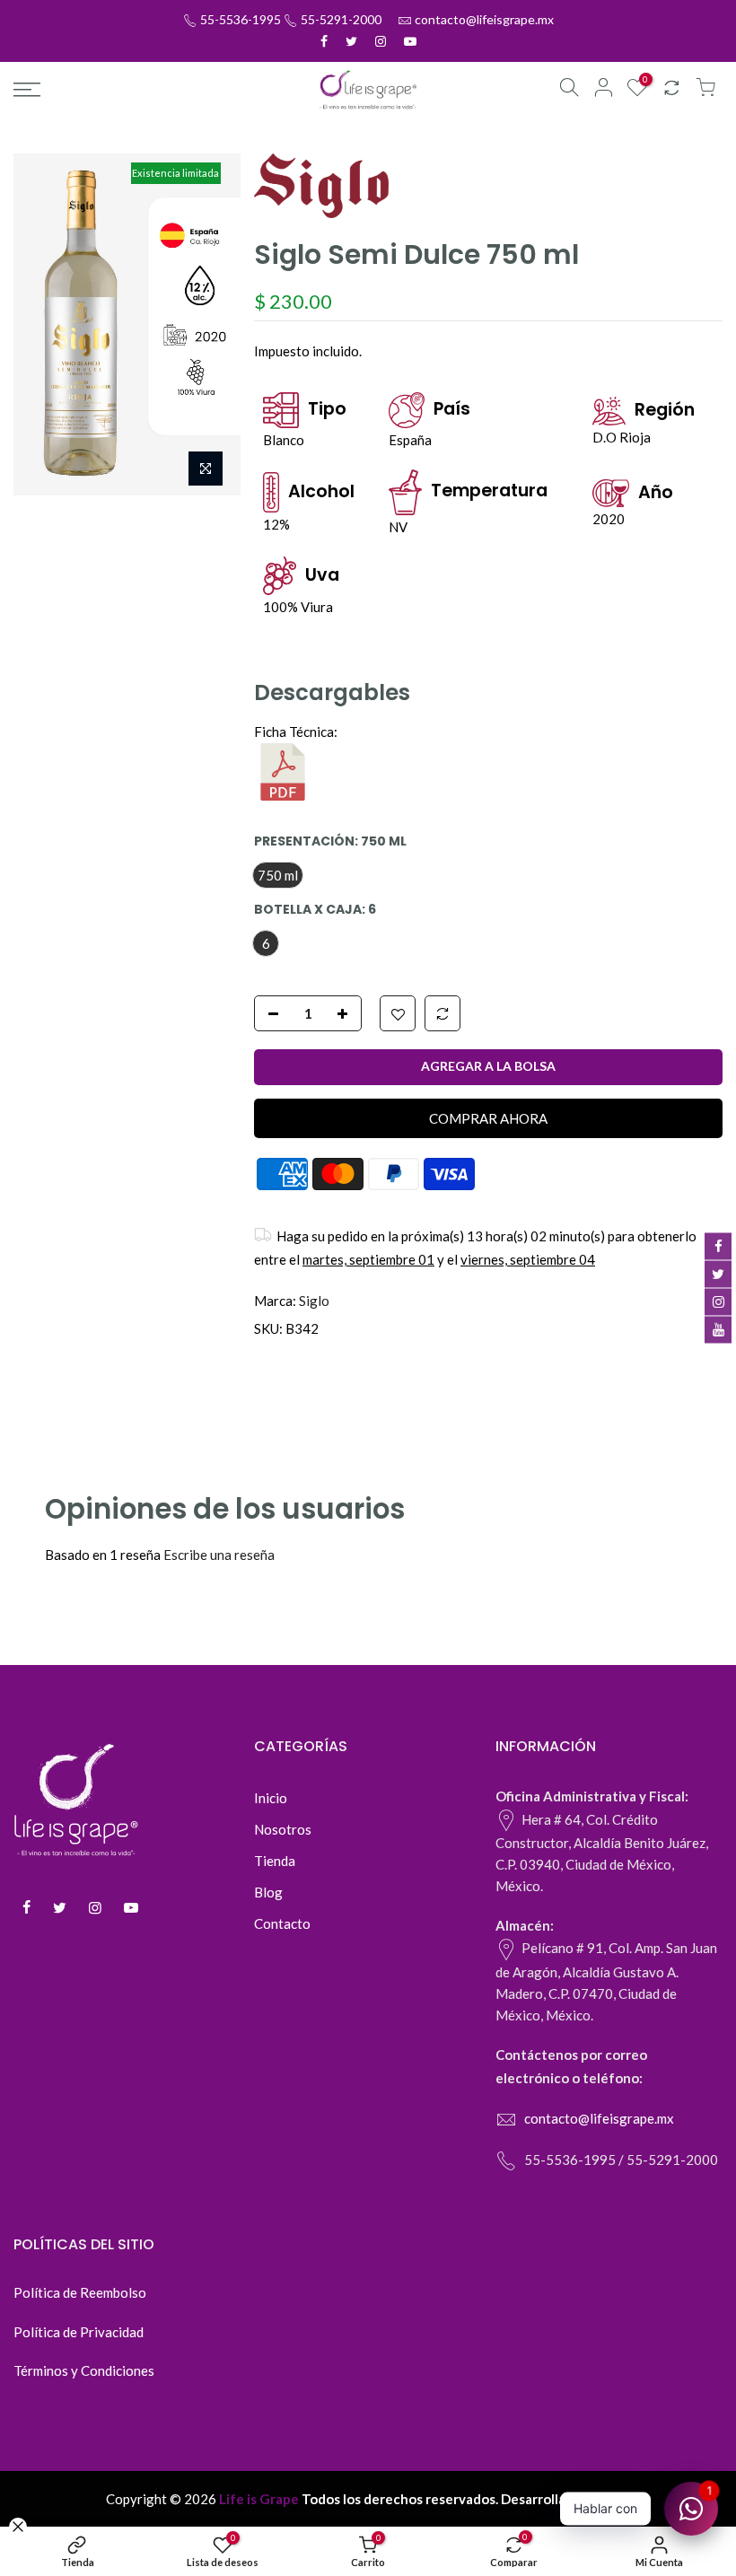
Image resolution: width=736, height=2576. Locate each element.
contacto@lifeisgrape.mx (484, 19)
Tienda (275, 1861)
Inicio (271, 1798)
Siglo (314, 1301)
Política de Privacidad (79, 2332)
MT (620, 2499)
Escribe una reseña (219, 1555)
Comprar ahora (488, 1118)
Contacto (282, 1923)
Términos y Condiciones (84, 2370)
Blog (268, 1892)
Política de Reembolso (80, 2292)
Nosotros (283, 1829)
